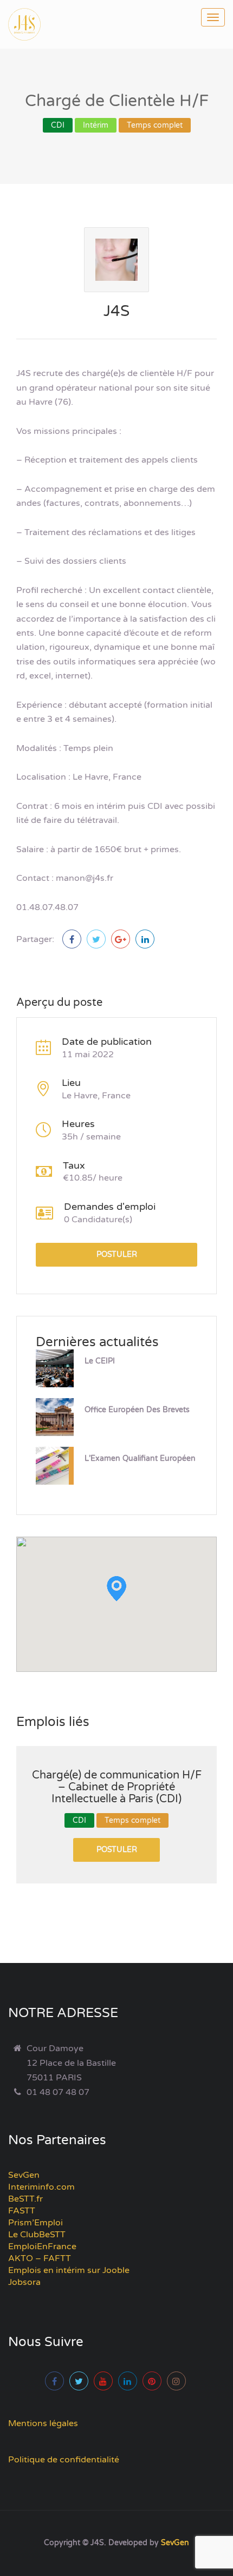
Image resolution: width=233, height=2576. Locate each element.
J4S (116, 311)
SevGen (24, 2175)
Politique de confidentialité (64, 2460)
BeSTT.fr (25, 2199)
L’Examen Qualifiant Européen (140, 1458)
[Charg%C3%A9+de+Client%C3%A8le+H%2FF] (96, 939)
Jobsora (24, 2282)
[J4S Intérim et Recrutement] (33, 24)
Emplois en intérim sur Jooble (69, 2270)
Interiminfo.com (41, 2187)
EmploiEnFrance (42, 2246)
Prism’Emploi (35, 2223)
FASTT (22, 2211)
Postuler (117, 1254)
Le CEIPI (100, 1361)
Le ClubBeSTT (37, 2235)
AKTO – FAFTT (40, 2258)
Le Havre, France (96, 1096)
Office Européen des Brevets (137, 1410)
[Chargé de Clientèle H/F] (72, 939)
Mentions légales (43, 2423)
